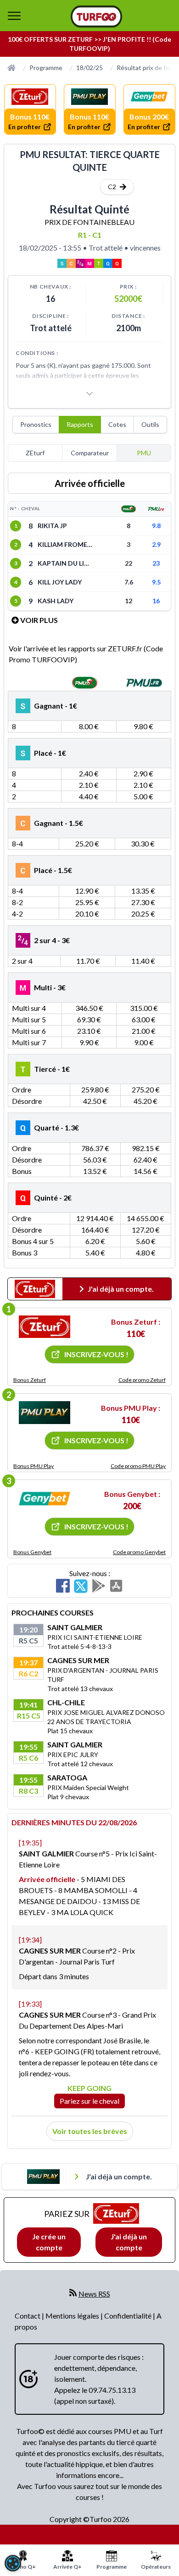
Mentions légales (73, 2316)
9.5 (156, 582)
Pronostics (36, 424)
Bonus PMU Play (34, 1466)
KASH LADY (56, 601)
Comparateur (90, 453)
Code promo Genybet (139, 1552)
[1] (45, 1327)
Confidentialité (129, 2316)
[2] (45, 1413)
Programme (46, 68)
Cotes (117, 424)
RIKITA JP (52, 526)
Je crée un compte (49, 2242)
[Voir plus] (89, 393)
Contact (28, 2316)
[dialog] (13, 2563)
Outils (150, 424)
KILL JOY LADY (60, 582)
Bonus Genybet (32, 1552)
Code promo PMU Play (138, 1466)
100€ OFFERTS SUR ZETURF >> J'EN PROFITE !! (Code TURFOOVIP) (89, 44)
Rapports (80, 424)
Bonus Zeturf (30, 1380)
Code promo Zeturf (142, 1380)
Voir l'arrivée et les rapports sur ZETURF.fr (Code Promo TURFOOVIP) (86, 654)
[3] (45, 1499)
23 (156, 563)
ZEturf (35, 453)
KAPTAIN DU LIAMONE (65, 563)
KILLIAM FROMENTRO (65, 544)
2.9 (156, 544)
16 (156, 601)
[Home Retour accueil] (96, 16)
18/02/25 (89, 68)
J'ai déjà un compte (129, 2242)
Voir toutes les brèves (90, 2131)
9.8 (156, 526)
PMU (144, 453)
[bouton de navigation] (14, 16)
